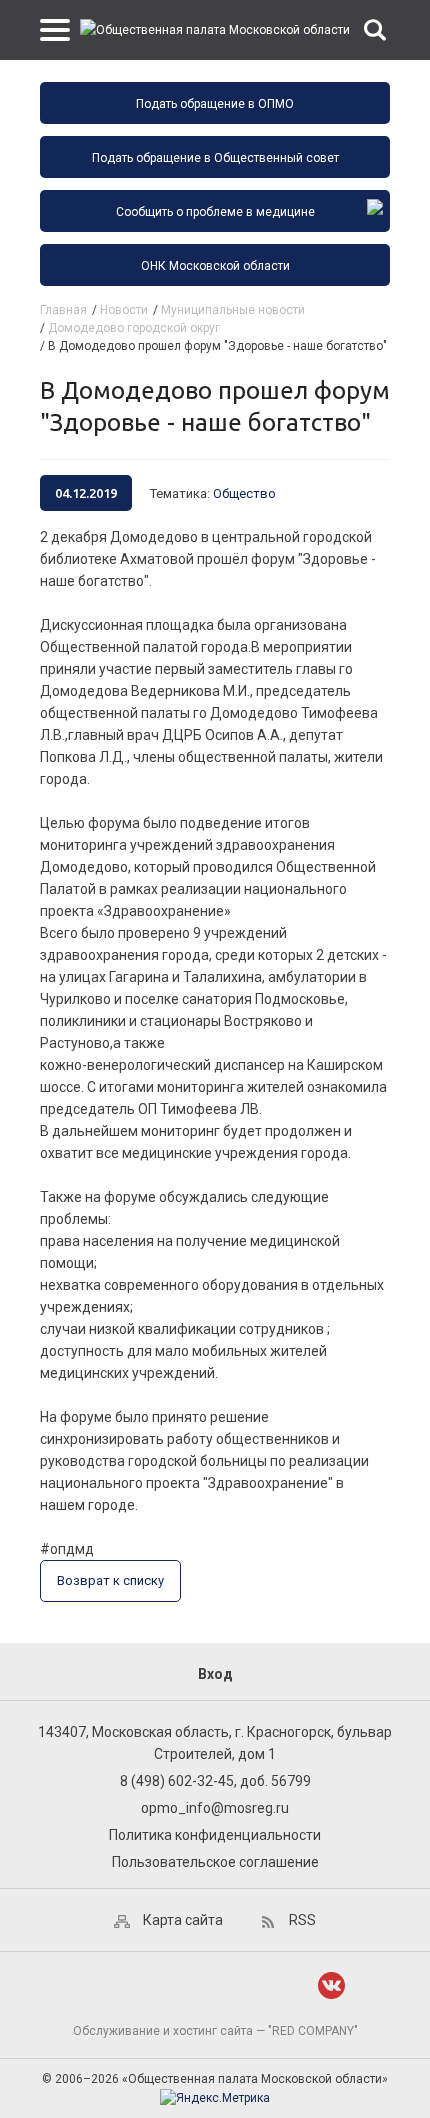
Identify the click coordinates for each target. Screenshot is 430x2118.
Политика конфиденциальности (215, 1835)
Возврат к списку (110, 1580)
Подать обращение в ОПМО (215, 104)
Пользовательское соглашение (215, 1862)
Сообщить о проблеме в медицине (215, 212)
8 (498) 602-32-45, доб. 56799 (215, 1781)
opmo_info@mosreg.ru (215, 1808)
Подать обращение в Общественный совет (215, 158)
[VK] (331, 1985)
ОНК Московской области (215, 266)
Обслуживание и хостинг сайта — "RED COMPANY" (215, 2031)
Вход (215, 1674)
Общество (244, 493)
